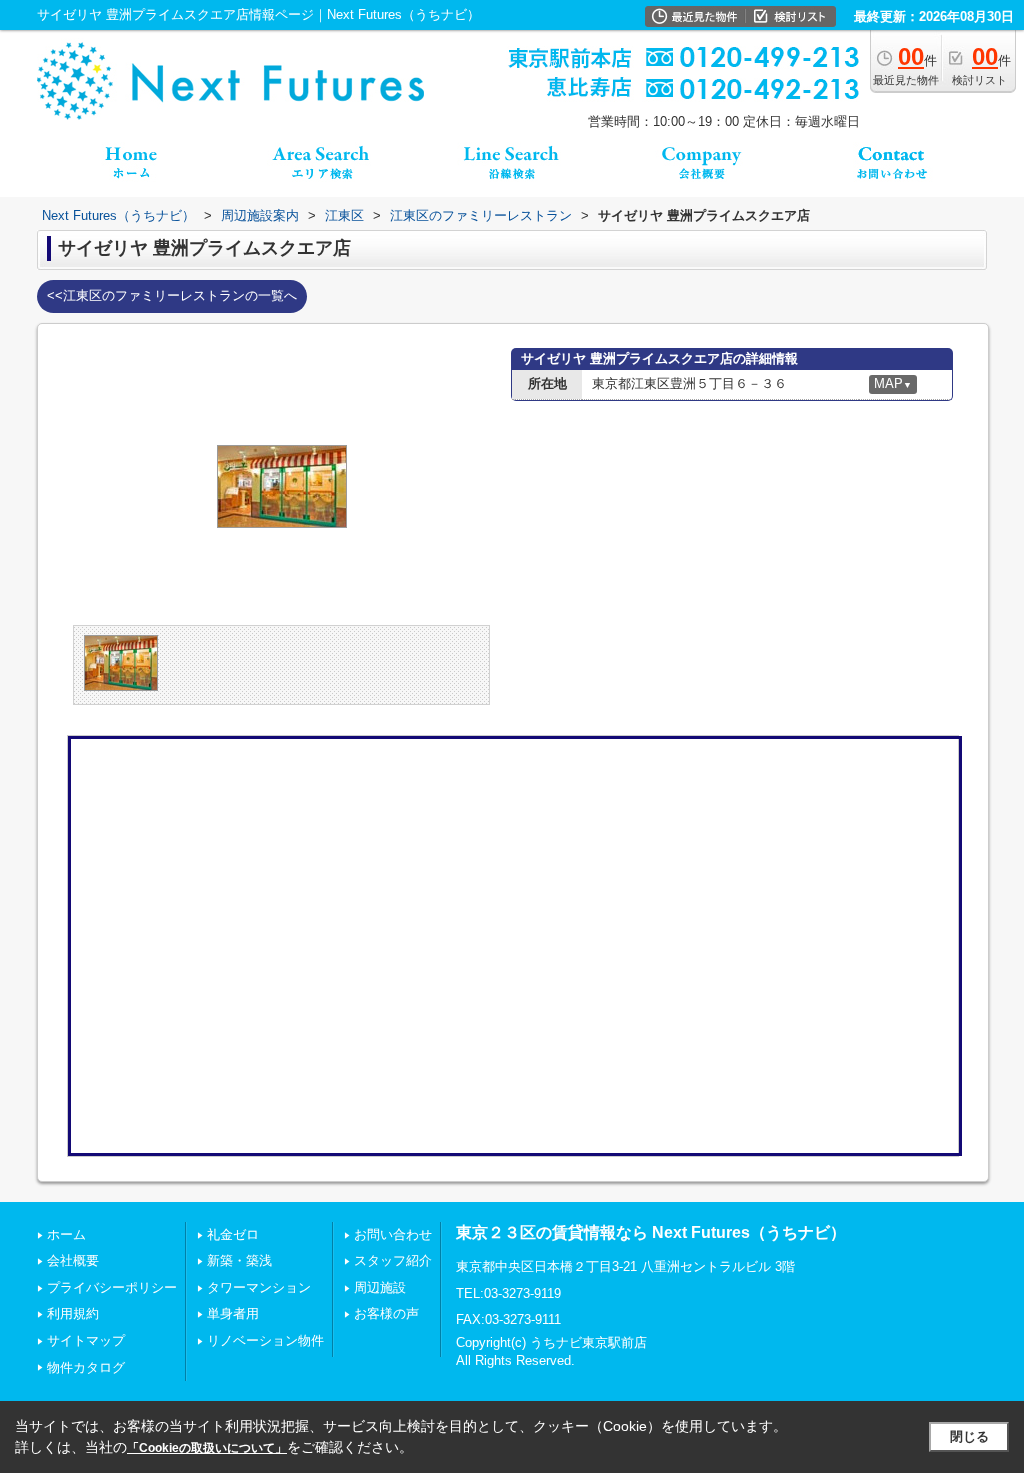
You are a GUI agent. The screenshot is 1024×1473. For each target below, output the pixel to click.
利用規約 (73, 1313)
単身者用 (233, 1313)
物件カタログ (86, 1367)
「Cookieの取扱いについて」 (207, 1448)
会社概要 (73, 1260)
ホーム (66, 1234)
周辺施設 (380, 1287)
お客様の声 (386, 1313)
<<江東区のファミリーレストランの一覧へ (172, 295)
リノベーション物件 (265, 1340)
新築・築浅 (239, 1260)
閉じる (969, 1436)
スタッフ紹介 (393, 1260)
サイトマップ (86, 1340)
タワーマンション (259, 1287)
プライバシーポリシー (112, 1287)
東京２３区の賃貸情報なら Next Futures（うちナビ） (651, 1232)
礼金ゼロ (233, 1234)
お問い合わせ (393, 1234)
